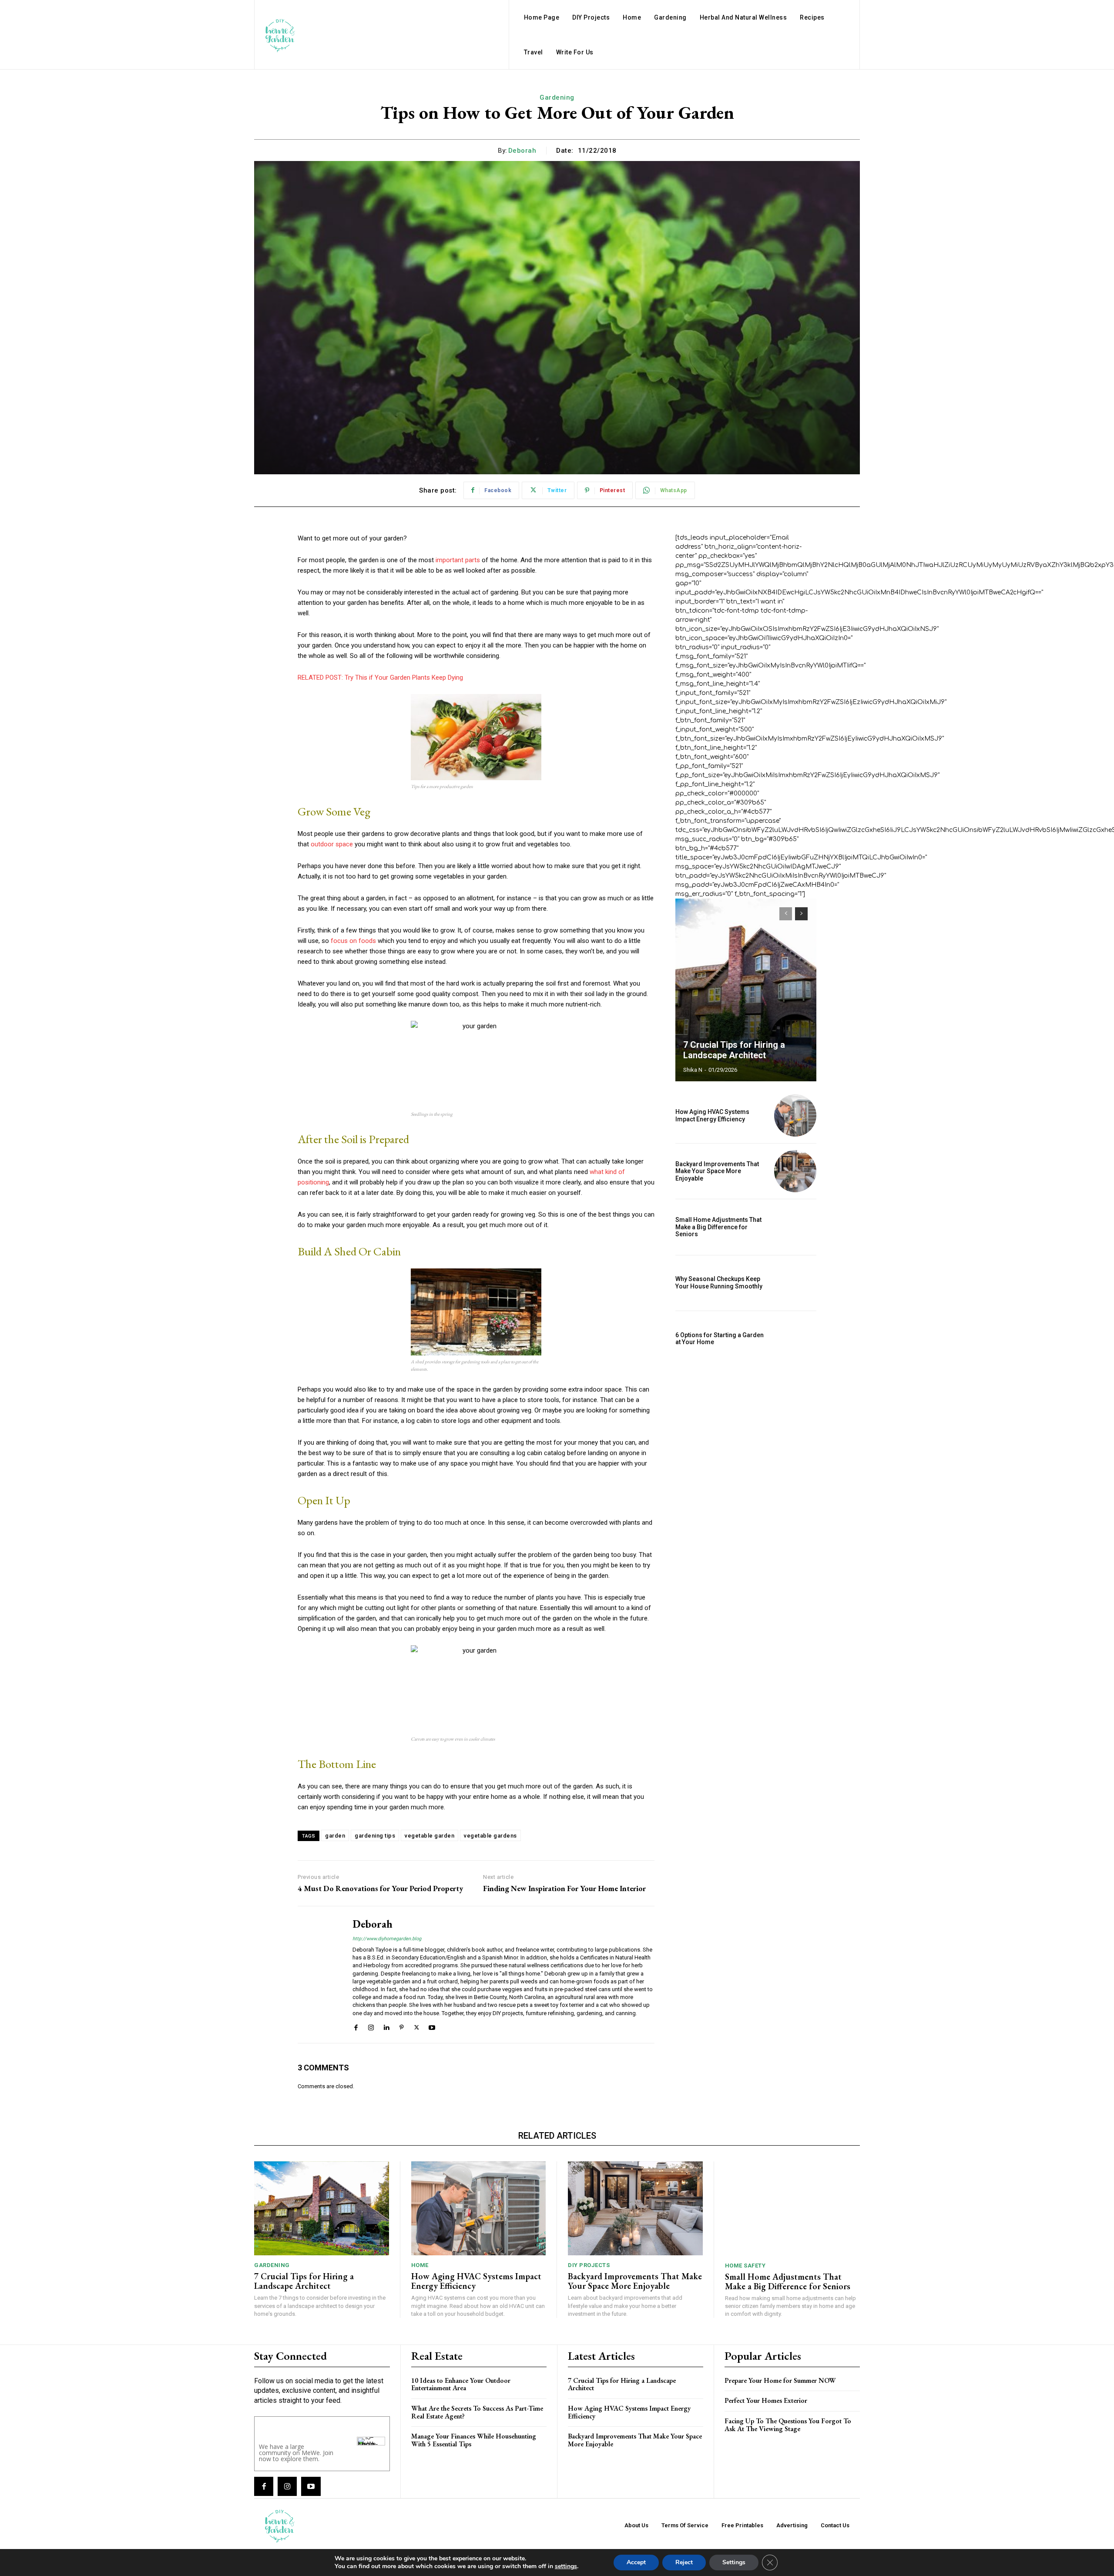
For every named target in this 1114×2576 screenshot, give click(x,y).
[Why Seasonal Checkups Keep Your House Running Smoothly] (795, 1283)
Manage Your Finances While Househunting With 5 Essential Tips (474, 2440)
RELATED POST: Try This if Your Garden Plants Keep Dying (380, 678)
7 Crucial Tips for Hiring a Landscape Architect (734, 1050)
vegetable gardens (490, 1836)
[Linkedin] (386, 2027)
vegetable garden (429, 1836)
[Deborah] (319, 1974)
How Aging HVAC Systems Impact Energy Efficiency (712, 1115)
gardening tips (375, 1836)
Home (420, 2265)
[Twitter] (417, 2027)
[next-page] (801, 914)
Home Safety (745, 2266)
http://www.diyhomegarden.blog (387, 1939)
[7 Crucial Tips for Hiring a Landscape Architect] (746, 990)
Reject (684, 2562)
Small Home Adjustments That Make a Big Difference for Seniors (718, 1227)
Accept (636, 2562)
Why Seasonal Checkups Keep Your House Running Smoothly (719, 1283)
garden (335, 1836)
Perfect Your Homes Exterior (766, 2400)
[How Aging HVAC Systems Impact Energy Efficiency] (795, 1115)
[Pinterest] (401, 2027)
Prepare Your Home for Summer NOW (780, 2380)
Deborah (522, 151)
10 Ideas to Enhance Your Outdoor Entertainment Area (461, 2384)
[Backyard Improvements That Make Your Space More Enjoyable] (795, 1171)
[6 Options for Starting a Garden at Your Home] (795, 1339)
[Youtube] (432, 2027)
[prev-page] (786, 914)
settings (566, 2566)
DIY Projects (589, 2265)
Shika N (693, 1070)
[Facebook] (356, 2027)
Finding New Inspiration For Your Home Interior (564, 1888)
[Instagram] (371, 2027)
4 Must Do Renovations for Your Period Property (380, 1888)
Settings (734, 2562)
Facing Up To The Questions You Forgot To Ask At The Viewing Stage (788, 2425)
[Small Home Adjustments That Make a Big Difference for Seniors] (795, 1227)
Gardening (557, 97)
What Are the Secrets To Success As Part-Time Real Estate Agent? (477, 2412)
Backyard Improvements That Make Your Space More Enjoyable (717, 1171)
